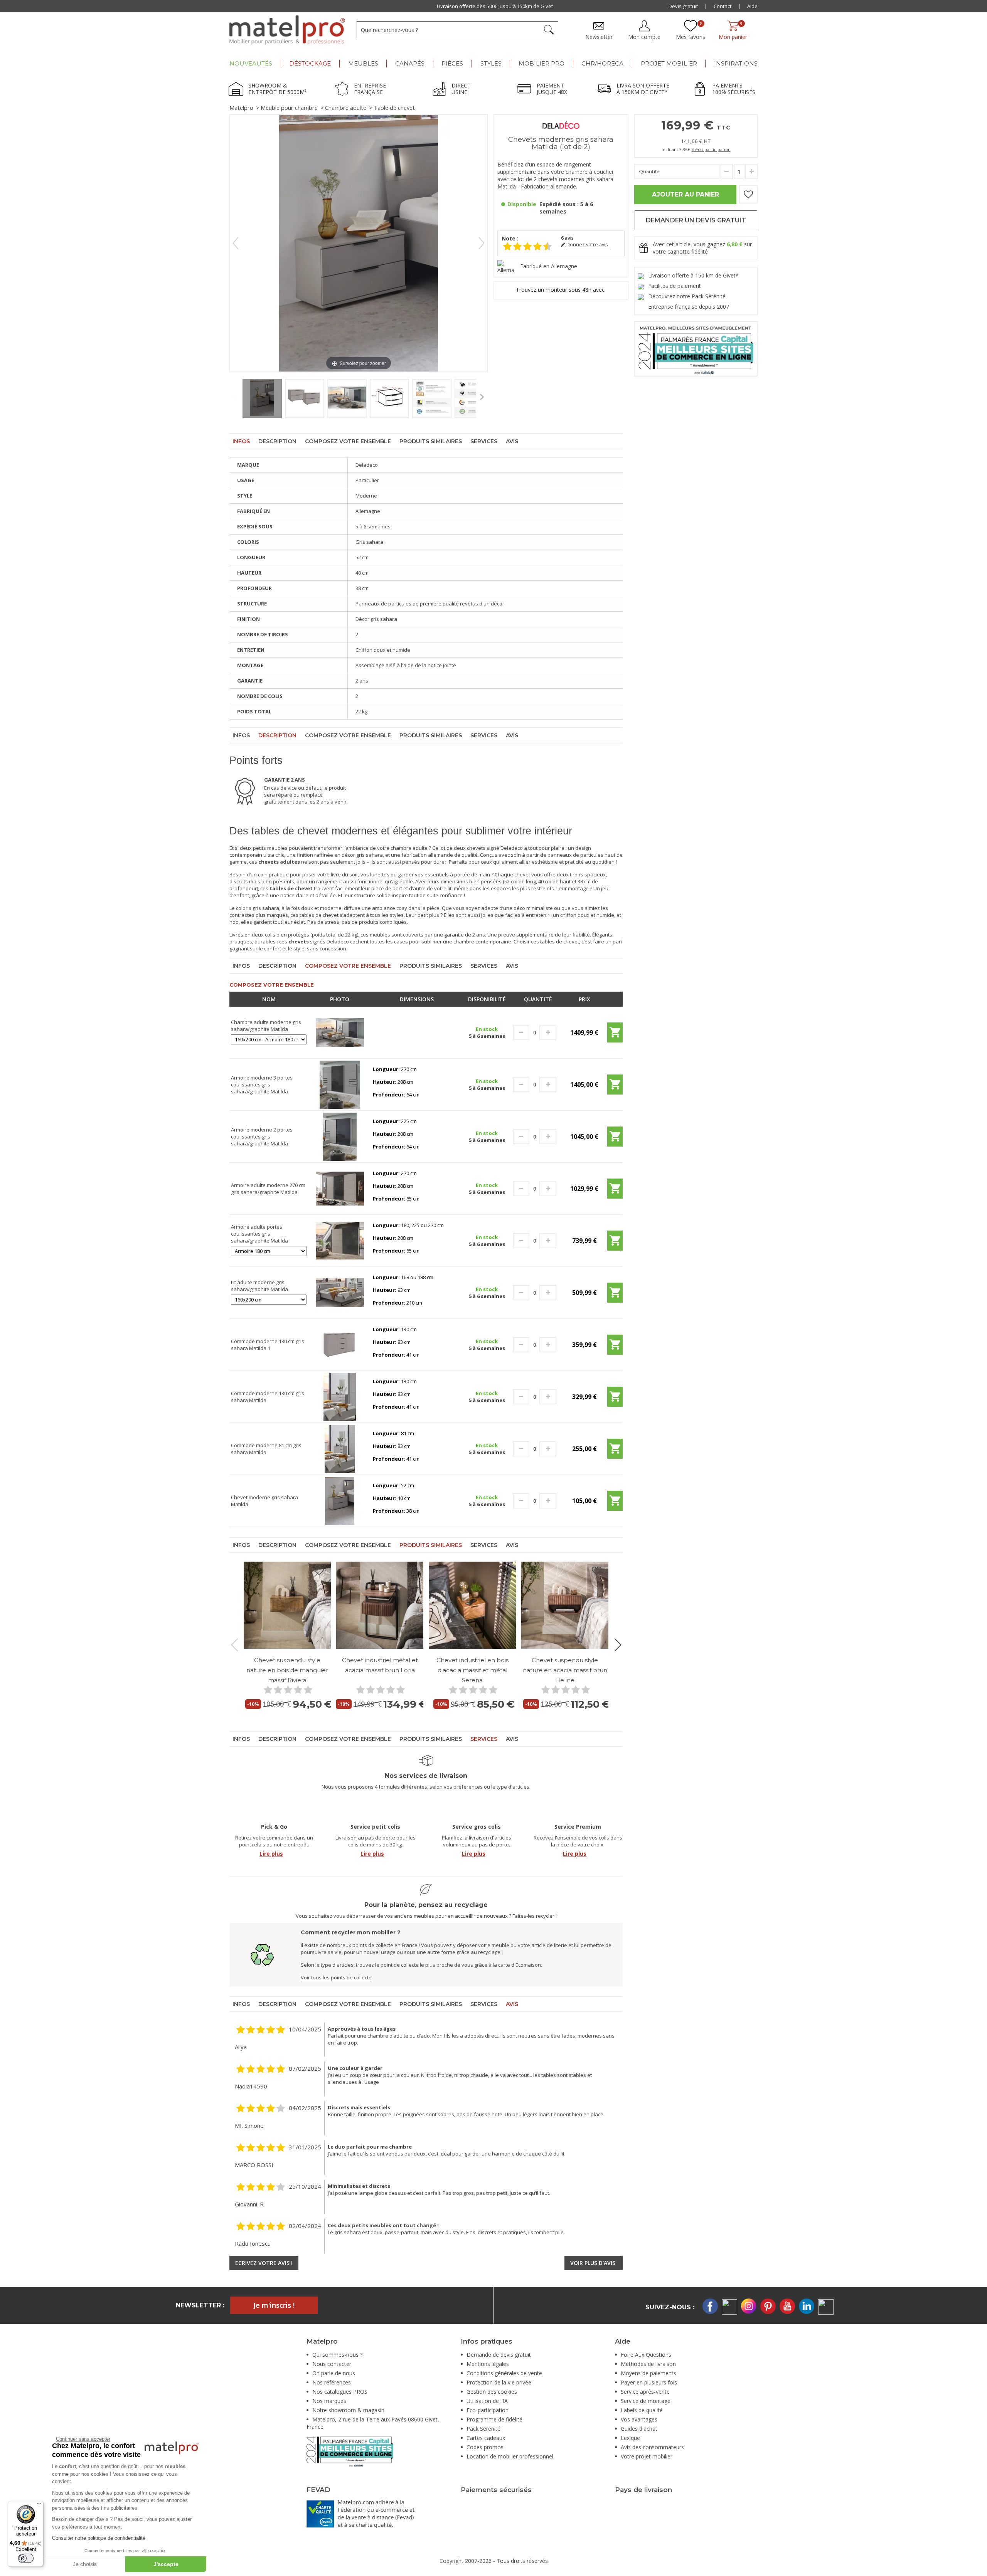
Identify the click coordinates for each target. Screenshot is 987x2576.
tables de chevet (319, 915)
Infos (241, 441)
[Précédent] (236, 243)
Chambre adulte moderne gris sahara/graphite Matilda (266, 1026)
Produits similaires (431, 441)
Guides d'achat (639, 2429)
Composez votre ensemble (348, 441)
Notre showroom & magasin (348, 2410)
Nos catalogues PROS (340, 2392)
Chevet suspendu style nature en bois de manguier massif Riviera (287, 1670)
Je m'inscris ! (274, 2305)
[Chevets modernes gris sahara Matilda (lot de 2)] (262, 399)
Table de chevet (394, 108)
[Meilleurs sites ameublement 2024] (350, 2451)
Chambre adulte (346, 108)
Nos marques (329, 2401)
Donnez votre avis (587, 245)
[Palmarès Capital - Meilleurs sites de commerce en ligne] (696, 348)
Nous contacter (332, 2364)
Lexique (630, 2438)
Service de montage (646, 2401)
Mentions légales (488, 2364)
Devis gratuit (683, 6)
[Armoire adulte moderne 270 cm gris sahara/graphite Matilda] (340, 1188)
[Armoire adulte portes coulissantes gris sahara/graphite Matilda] (340, 1240)
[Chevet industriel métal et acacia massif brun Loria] (380, 1605)
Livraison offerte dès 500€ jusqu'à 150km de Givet (495, 6)
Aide (752, 6)
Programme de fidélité (494, 2419)
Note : (510, 238)
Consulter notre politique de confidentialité (99, 2538)
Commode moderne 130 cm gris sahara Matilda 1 (268, 1345)
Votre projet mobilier (647, 2456)
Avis (512, 441)
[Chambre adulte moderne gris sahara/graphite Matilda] (340, 1032)
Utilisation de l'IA (487, 2401)
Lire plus (271, 1854)
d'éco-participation (711, 149)
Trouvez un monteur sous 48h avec (561, 290)
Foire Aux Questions (646, 2355)
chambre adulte (409, 848)
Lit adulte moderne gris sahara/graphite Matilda (259, 1286)
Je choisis (85, 2564)
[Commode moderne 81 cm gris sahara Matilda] (340, 1448)
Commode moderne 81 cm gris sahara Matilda (266, 1449)
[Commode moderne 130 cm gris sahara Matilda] (340, 1396)
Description (277, 441)
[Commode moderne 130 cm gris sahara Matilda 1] (340, 1344)
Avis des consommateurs (652, 2447)
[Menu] (39, 2505)
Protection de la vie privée (499, 2382)
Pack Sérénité (483, 2429)
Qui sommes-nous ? (337, 2355)
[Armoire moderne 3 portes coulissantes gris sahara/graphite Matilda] (340, 1084)
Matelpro (241, 108)
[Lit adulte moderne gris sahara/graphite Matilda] (340, 1292)
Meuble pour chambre (289, 108)
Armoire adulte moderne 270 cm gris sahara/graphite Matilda (268, 1189)
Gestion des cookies (492, 2392)
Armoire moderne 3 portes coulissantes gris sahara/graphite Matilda (262, 1085)
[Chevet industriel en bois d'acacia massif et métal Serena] (472, 1605)
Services (484, 441)
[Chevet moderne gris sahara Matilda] (340, 1500)
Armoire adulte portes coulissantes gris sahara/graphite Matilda (259, 1234)
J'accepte (166, 2564)
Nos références (332, 2382)
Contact (723, 6)
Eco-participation (488, 2410)
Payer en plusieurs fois (649, 2382)
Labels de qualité (642, 2410)
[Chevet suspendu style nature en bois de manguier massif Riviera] (287, 1605)
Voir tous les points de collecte (336, 1977)
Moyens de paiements (648, 2373)
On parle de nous (334, 2373)
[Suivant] (482, 243)
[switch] (26, 2558)
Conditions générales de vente (504, 2373)
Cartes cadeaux (486, 2438)
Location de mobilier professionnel (510, 2456)
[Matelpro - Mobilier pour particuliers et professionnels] (287, 30)
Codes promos (485, 2447)
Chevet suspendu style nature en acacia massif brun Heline (565, 1670)
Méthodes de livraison (648, 2364)
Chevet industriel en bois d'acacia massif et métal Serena (472, 1670)
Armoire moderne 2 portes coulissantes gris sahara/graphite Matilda (262, 1137)
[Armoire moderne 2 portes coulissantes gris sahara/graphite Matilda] (340, 1136)
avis (567, 238)
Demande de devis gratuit (499, 2355)
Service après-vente (645, 2392)
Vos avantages (639, 2419)
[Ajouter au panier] (615, 1035)
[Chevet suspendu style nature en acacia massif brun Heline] (565, 1605)
